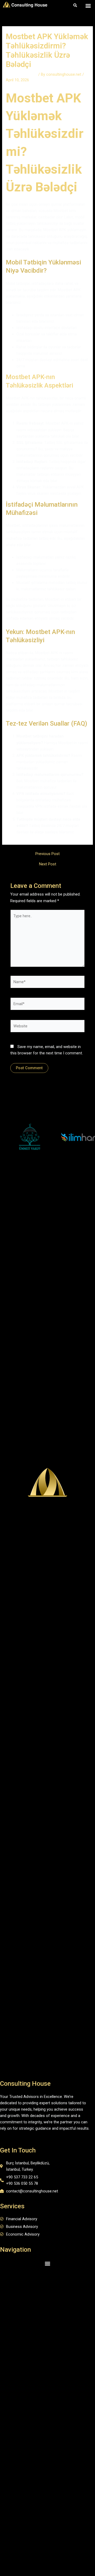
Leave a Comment (22, 74)
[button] (88, 5)
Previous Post (47, 854)
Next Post (48, 864)
